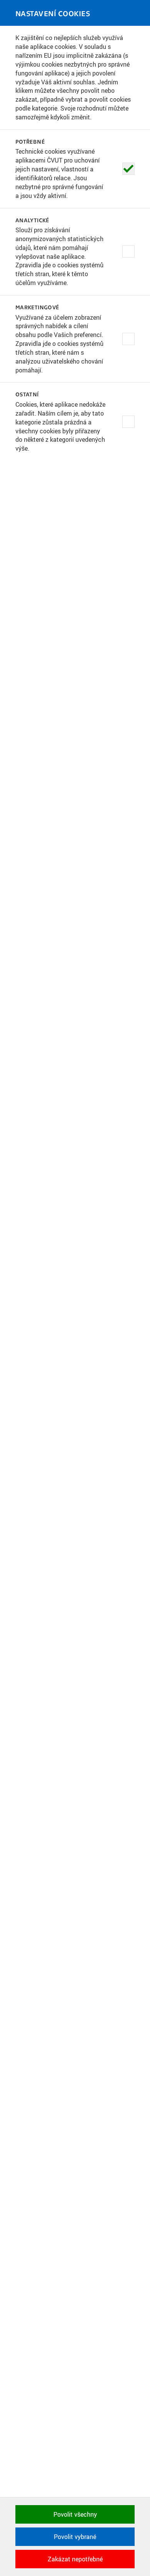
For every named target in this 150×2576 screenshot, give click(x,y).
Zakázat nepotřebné (75, 2559)
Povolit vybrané (75, 2537)
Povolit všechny (75, 2514)
